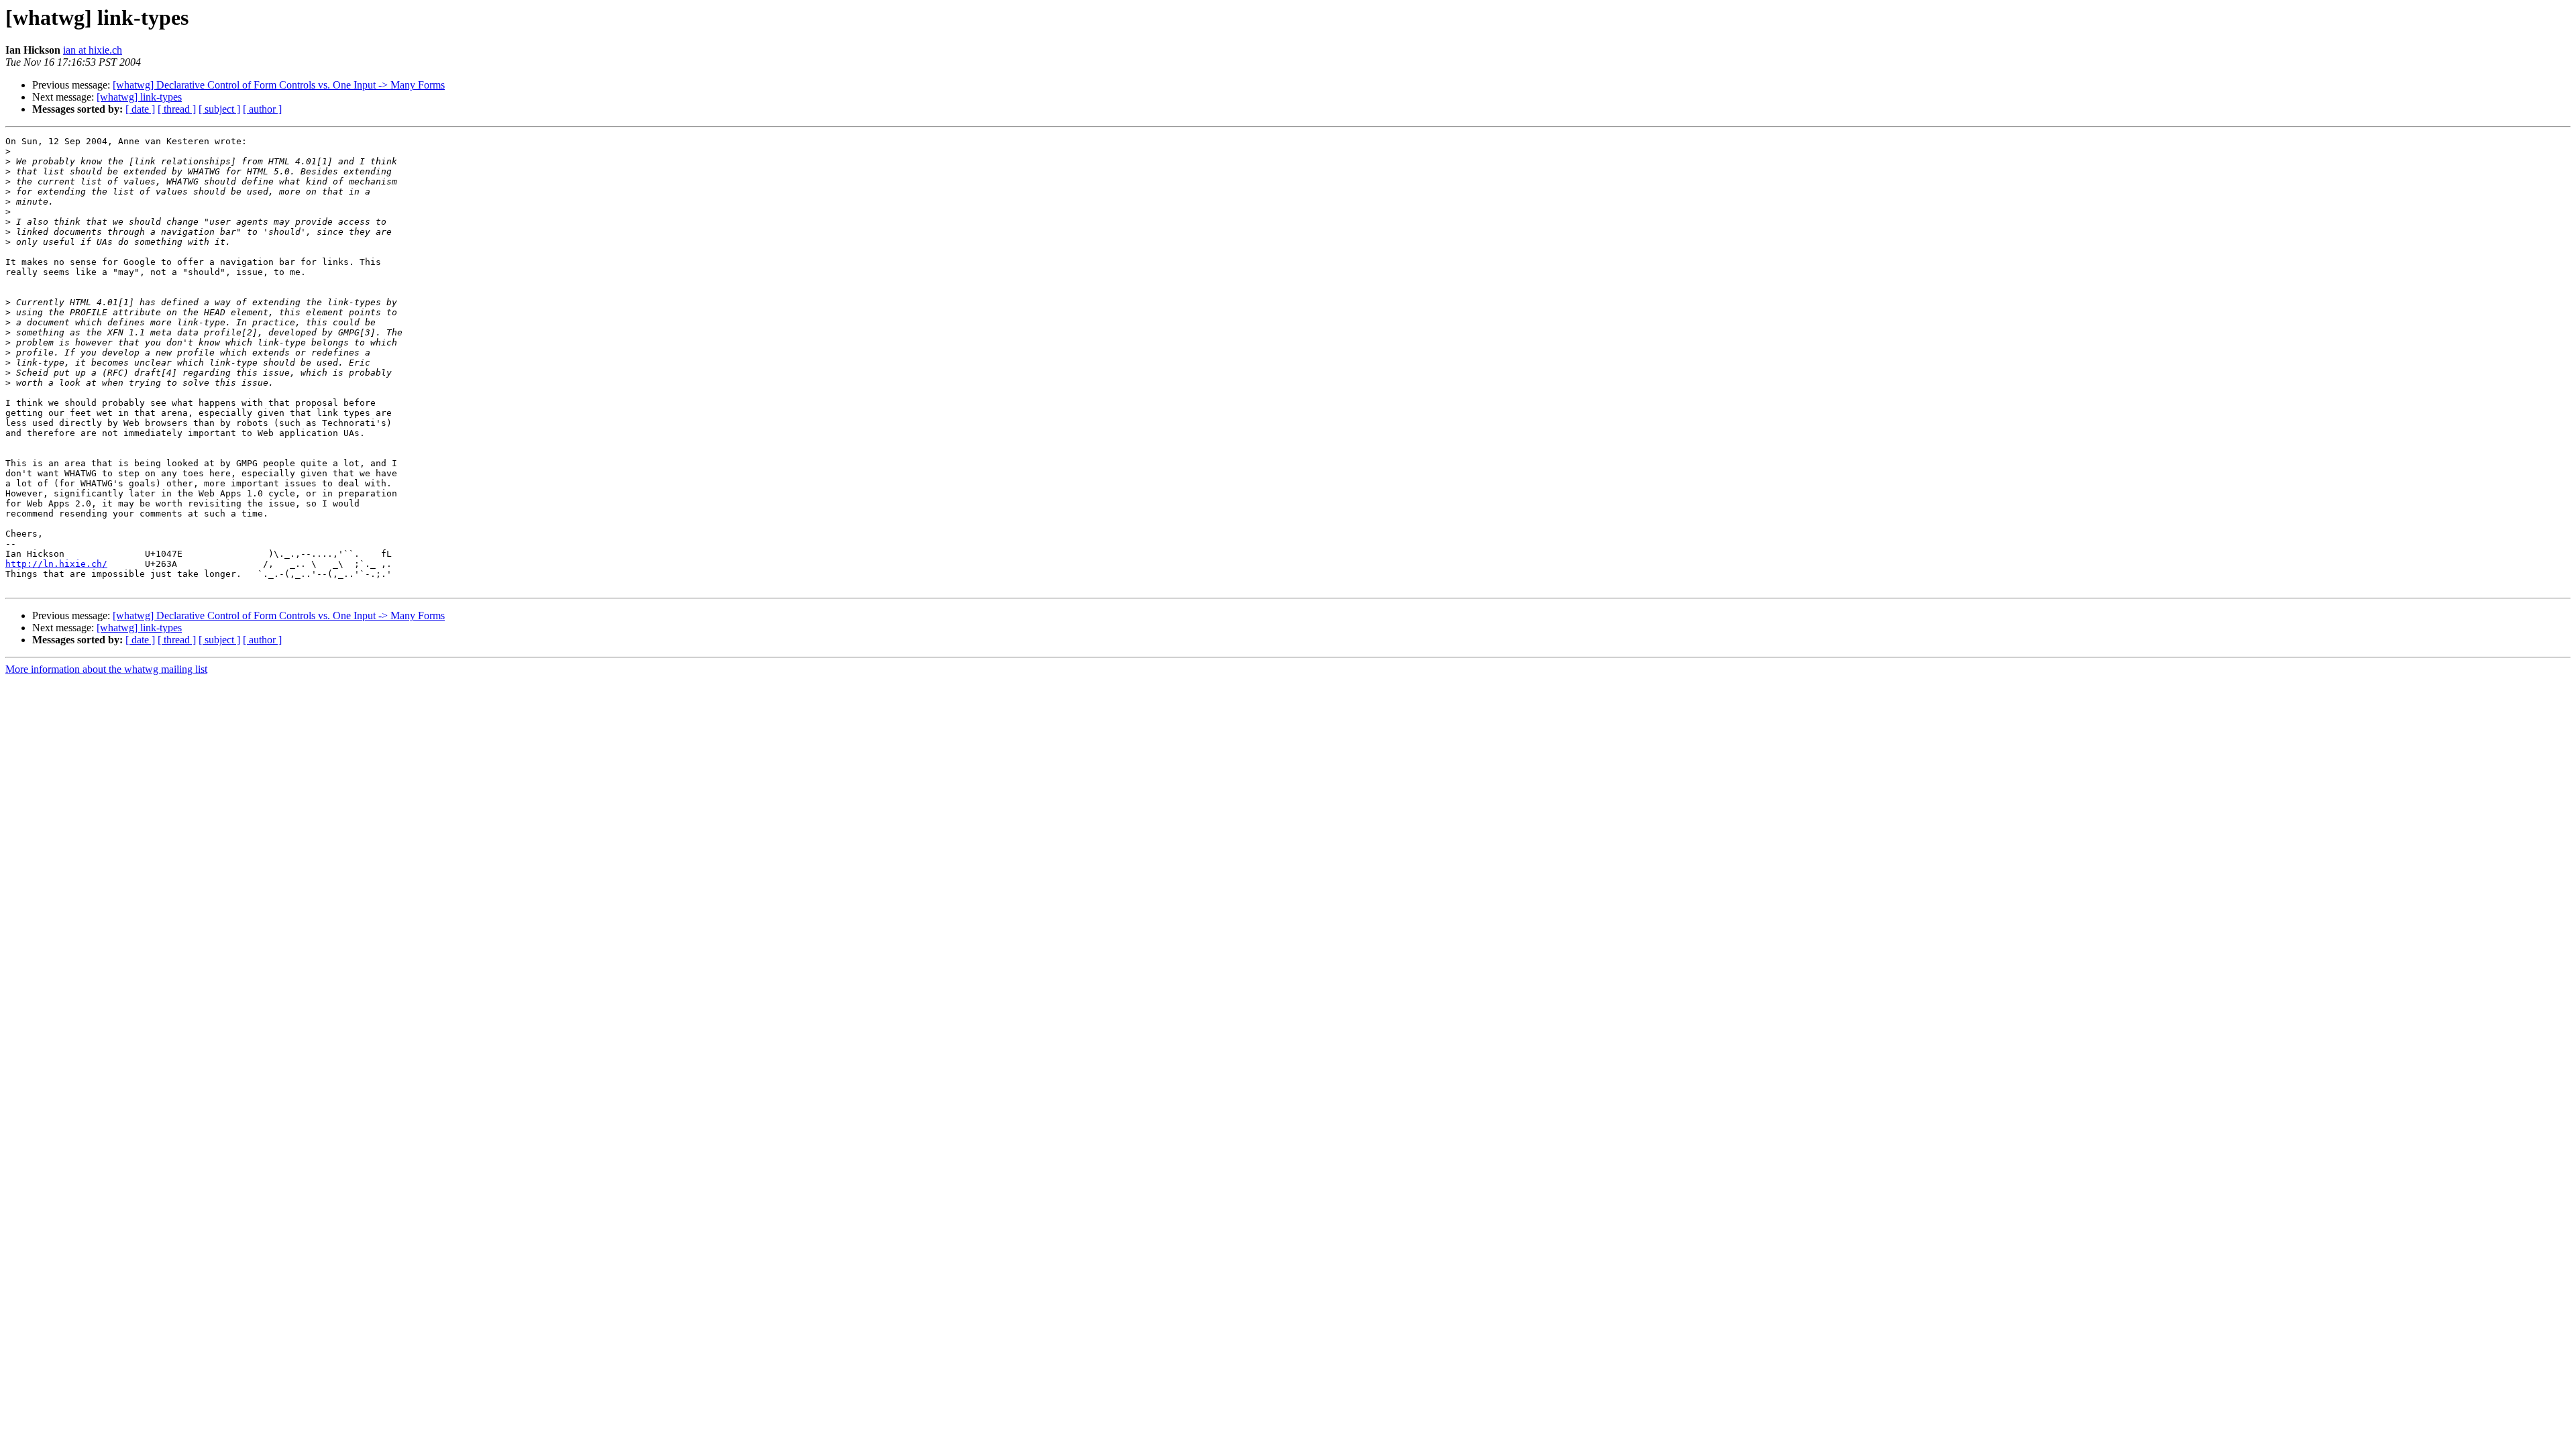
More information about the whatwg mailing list (106, 669)
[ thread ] (177, 109)
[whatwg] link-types (139, 97)
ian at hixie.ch (93, 50)
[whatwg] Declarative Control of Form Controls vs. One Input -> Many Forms (279, 85)
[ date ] (140, 109)
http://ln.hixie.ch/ (56, 564)
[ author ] (262, 109)
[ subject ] (219, 109)
